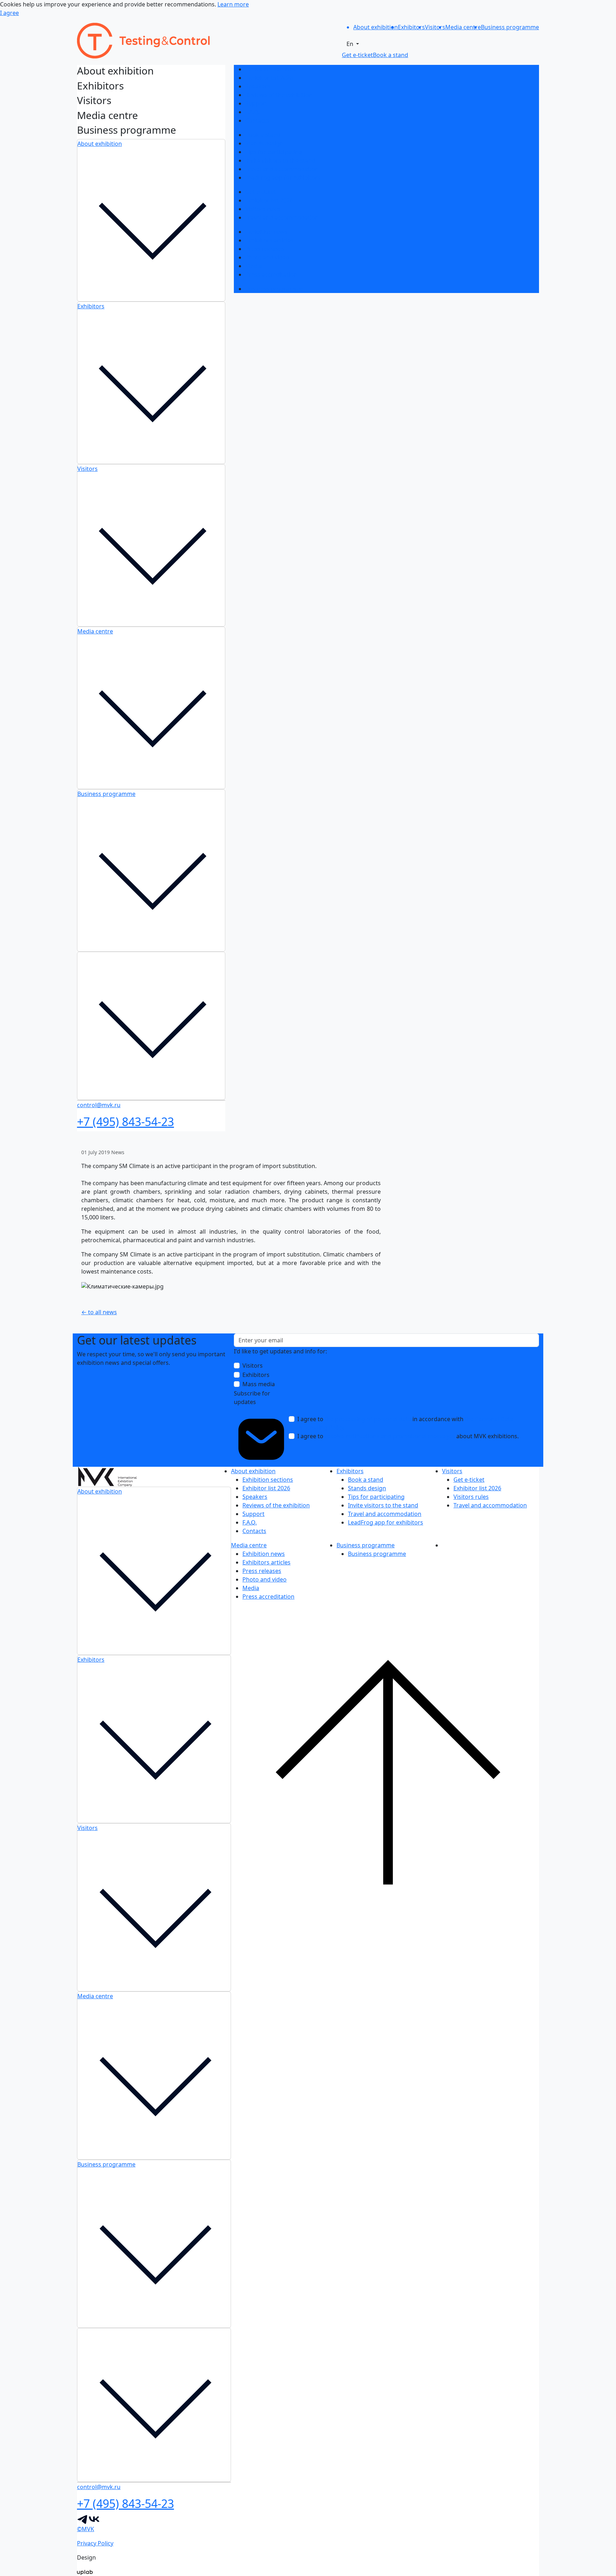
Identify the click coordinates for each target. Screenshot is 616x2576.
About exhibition (100, 144)
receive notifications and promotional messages (390, 1436)
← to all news (99, 1312)
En (351, 44)
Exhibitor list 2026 (269, 78)
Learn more (233, 4)
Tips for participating (274, 152)
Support (256, 103)
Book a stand (263, 135)
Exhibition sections (271, 69)
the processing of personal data (368, 1419)
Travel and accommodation (282, 169)
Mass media (259, 1384)
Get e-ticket (261, 192)
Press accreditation (271, 274)
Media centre (95, 631)
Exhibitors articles (269, 240)
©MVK (86, 2529)
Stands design (264, 143)
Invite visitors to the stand (280, 160)
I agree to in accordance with (405, 1423)
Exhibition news (266, 232)
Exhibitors (91, 306)
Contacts (257, 120)
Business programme (106, 794)
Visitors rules (263, 209)
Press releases (265, 249)
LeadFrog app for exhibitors (283, 178)
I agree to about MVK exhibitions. (408, 1436)
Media (254, 266)
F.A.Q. (252, 112)
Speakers (258, 86)
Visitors (88, 469)
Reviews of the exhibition (279, 95)
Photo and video (267, 257)
